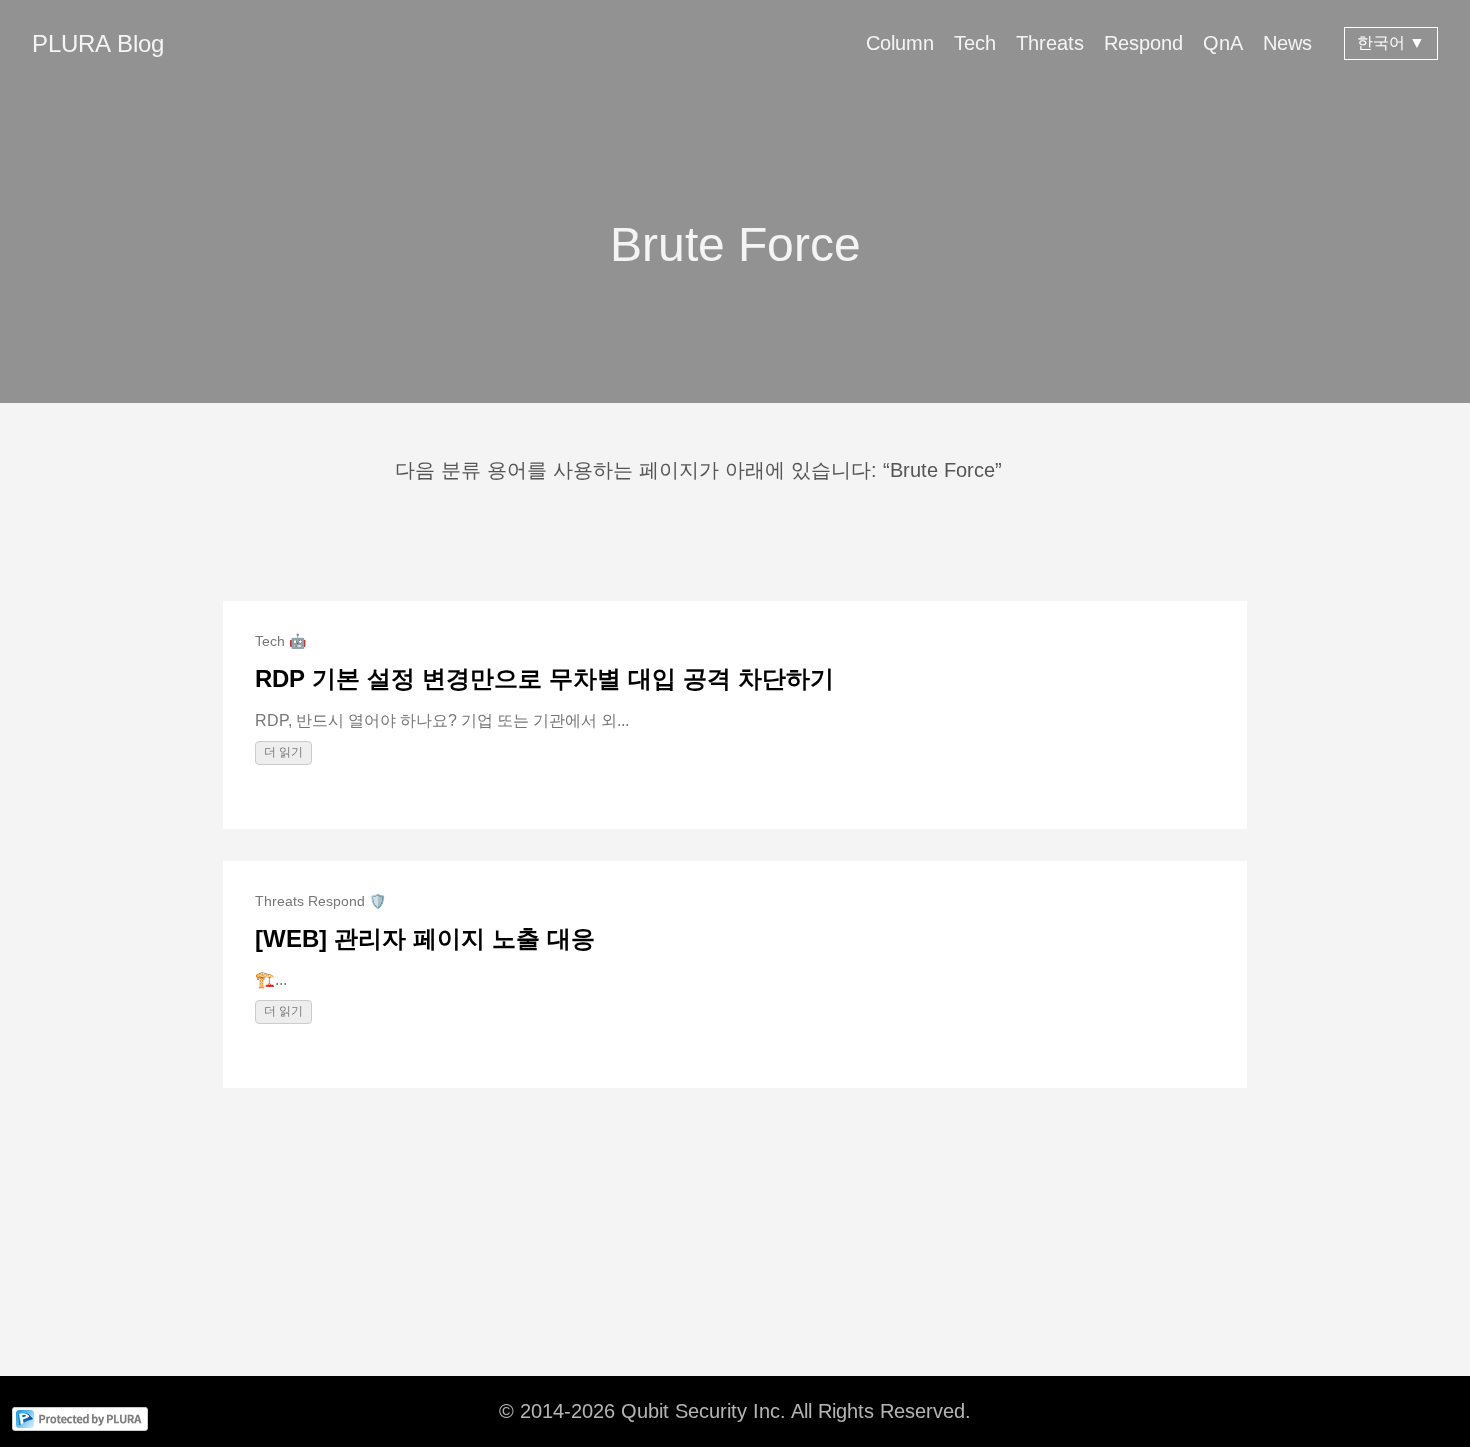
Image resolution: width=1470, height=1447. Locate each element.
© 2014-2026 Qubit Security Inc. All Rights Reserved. (735, 1411)
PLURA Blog (98, 43)
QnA (1223, 43)
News (1287, 43)
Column (900, 43)
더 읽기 (283, 752)
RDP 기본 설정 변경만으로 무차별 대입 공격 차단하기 (544, 678)
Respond (1143, 43)
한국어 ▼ (1391, 42)
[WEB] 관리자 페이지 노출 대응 (425, 938)
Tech (975, 43)
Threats (1050, 43)
